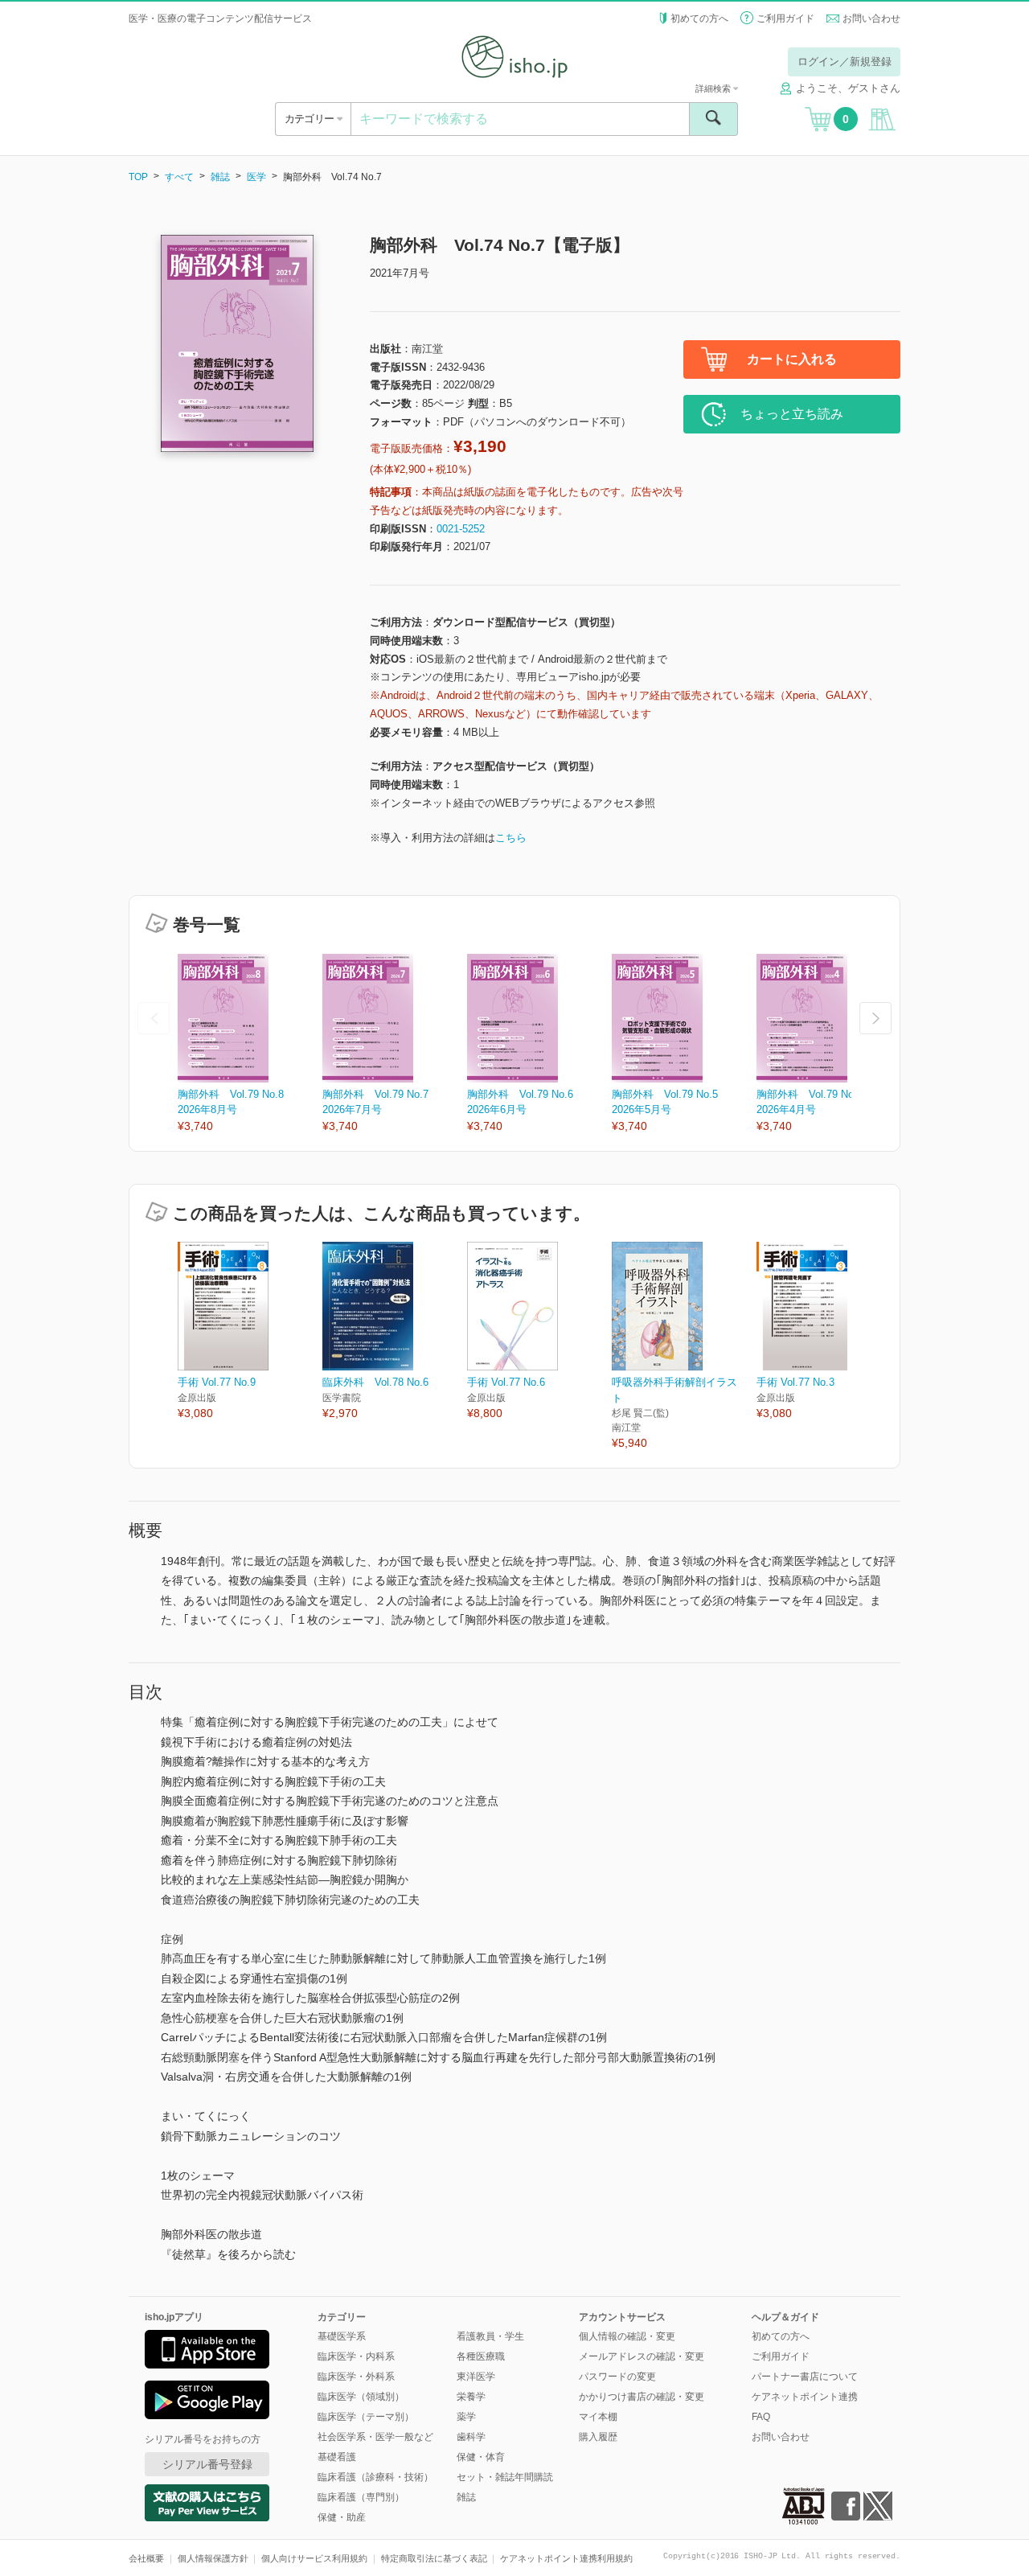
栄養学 (471, 2397)
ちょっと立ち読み (792, 414)
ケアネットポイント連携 (805, 2397)
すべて (179, 177)
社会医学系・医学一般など (375, 2437)
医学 (256, 177)
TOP (138, 177)
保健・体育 (481, 2457)
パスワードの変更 (617, 2377)
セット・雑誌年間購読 (505, 2477)
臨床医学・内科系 (356, 2356)
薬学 (466, 2417)
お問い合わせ (871, 18)
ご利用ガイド (785, 18)
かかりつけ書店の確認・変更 (642, 2397)
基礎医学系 (342, 2336)
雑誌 (220, 177)
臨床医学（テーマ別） (366, 2417)
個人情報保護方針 (213, 2558)
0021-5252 (461, 529)
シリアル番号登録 (207, 2464)
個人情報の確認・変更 (627, 2336)
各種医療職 (481, 2356)
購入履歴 (598, 2437)
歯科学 (471, 2437)
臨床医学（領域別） (361, 2397)
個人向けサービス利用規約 (314, 2558)
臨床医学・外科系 (356, 2377)
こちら (511, 838)
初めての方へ (699, 18)
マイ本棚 (598, 2417)
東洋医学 (476, 2377)
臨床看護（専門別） (361, 2497)
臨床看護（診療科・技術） (375, 2477)
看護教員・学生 (490, 2336)
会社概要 (146, 2558)
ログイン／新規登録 (845, 62)
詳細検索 (714, 88)
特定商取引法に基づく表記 (434, 2558)
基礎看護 (337, 2457)
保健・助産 (342, 2517)
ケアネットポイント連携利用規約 (566, 2558)
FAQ (761, 2417)
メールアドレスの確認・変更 (642, 2356)
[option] (250, 1044)
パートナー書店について (805, 2377)
